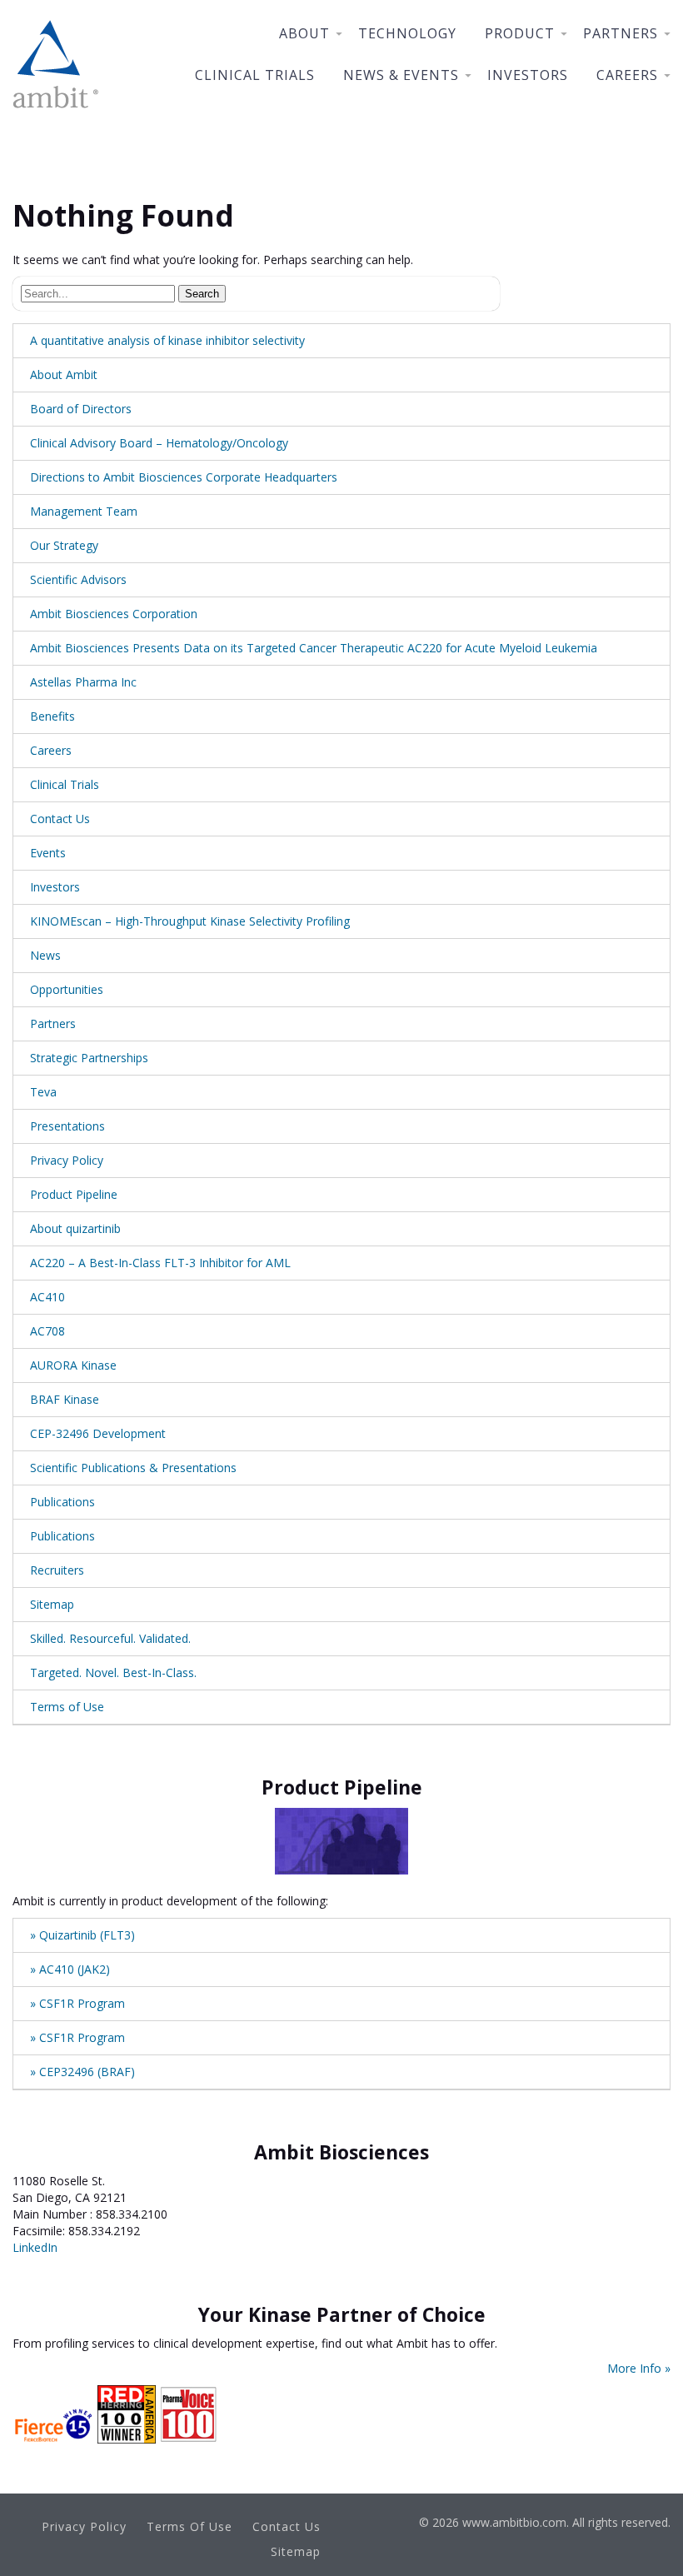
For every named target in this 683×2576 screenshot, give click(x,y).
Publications (62, 1502)
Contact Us (60, 819)
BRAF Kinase (65, 1399)
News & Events (401, 75)
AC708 (47, 1331)
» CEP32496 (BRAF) (82, 2072)
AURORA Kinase (73, 1365)
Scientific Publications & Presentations (133, 1468)
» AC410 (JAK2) (70, 1969)
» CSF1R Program (77, 2003)
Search (202, 294)
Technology (407, 33)
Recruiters (57, 1570)
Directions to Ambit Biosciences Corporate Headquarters (184, 477)
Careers (627, 75)
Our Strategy (64, 545)
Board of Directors (81, 409)
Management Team (84, 511)
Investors (528, 75)
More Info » (639, 2368)
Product (520, 33)
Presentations (67, 1126)
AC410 (47, 1297)
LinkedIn (35, 2247)
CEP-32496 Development (98, 1433)
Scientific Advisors (78, 579)
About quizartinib (75, 1228)
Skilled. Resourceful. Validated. (110, 1638)
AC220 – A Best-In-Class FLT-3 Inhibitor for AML (160, 1263)
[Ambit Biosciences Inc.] (56, 112)
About (304, 33)
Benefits (52, 716)
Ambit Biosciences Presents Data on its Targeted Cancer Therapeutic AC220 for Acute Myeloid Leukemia (314, 648)
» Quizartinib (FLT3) (82, 1935)
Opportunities (67, 989)
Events (48, 853)
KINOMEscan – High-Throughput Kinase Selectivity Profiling (190, 921)
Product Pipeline (74, 1194)
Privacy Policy (67, 1160)
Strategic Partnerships (89, 1058)
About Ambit (64, 374)
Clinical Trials (255, 75)
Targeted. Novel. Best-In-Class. (113, 1672)
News (45, 955)
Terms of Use (67, 1707)
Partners (621, 33)
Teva (43, 1092)
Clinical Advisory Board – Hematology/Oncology (159, 443)
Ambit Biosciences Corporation (114, 614)
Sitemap (52, 1604)
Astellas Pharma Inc (83, 682)
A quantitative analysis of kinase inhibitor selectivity (167, 340)
